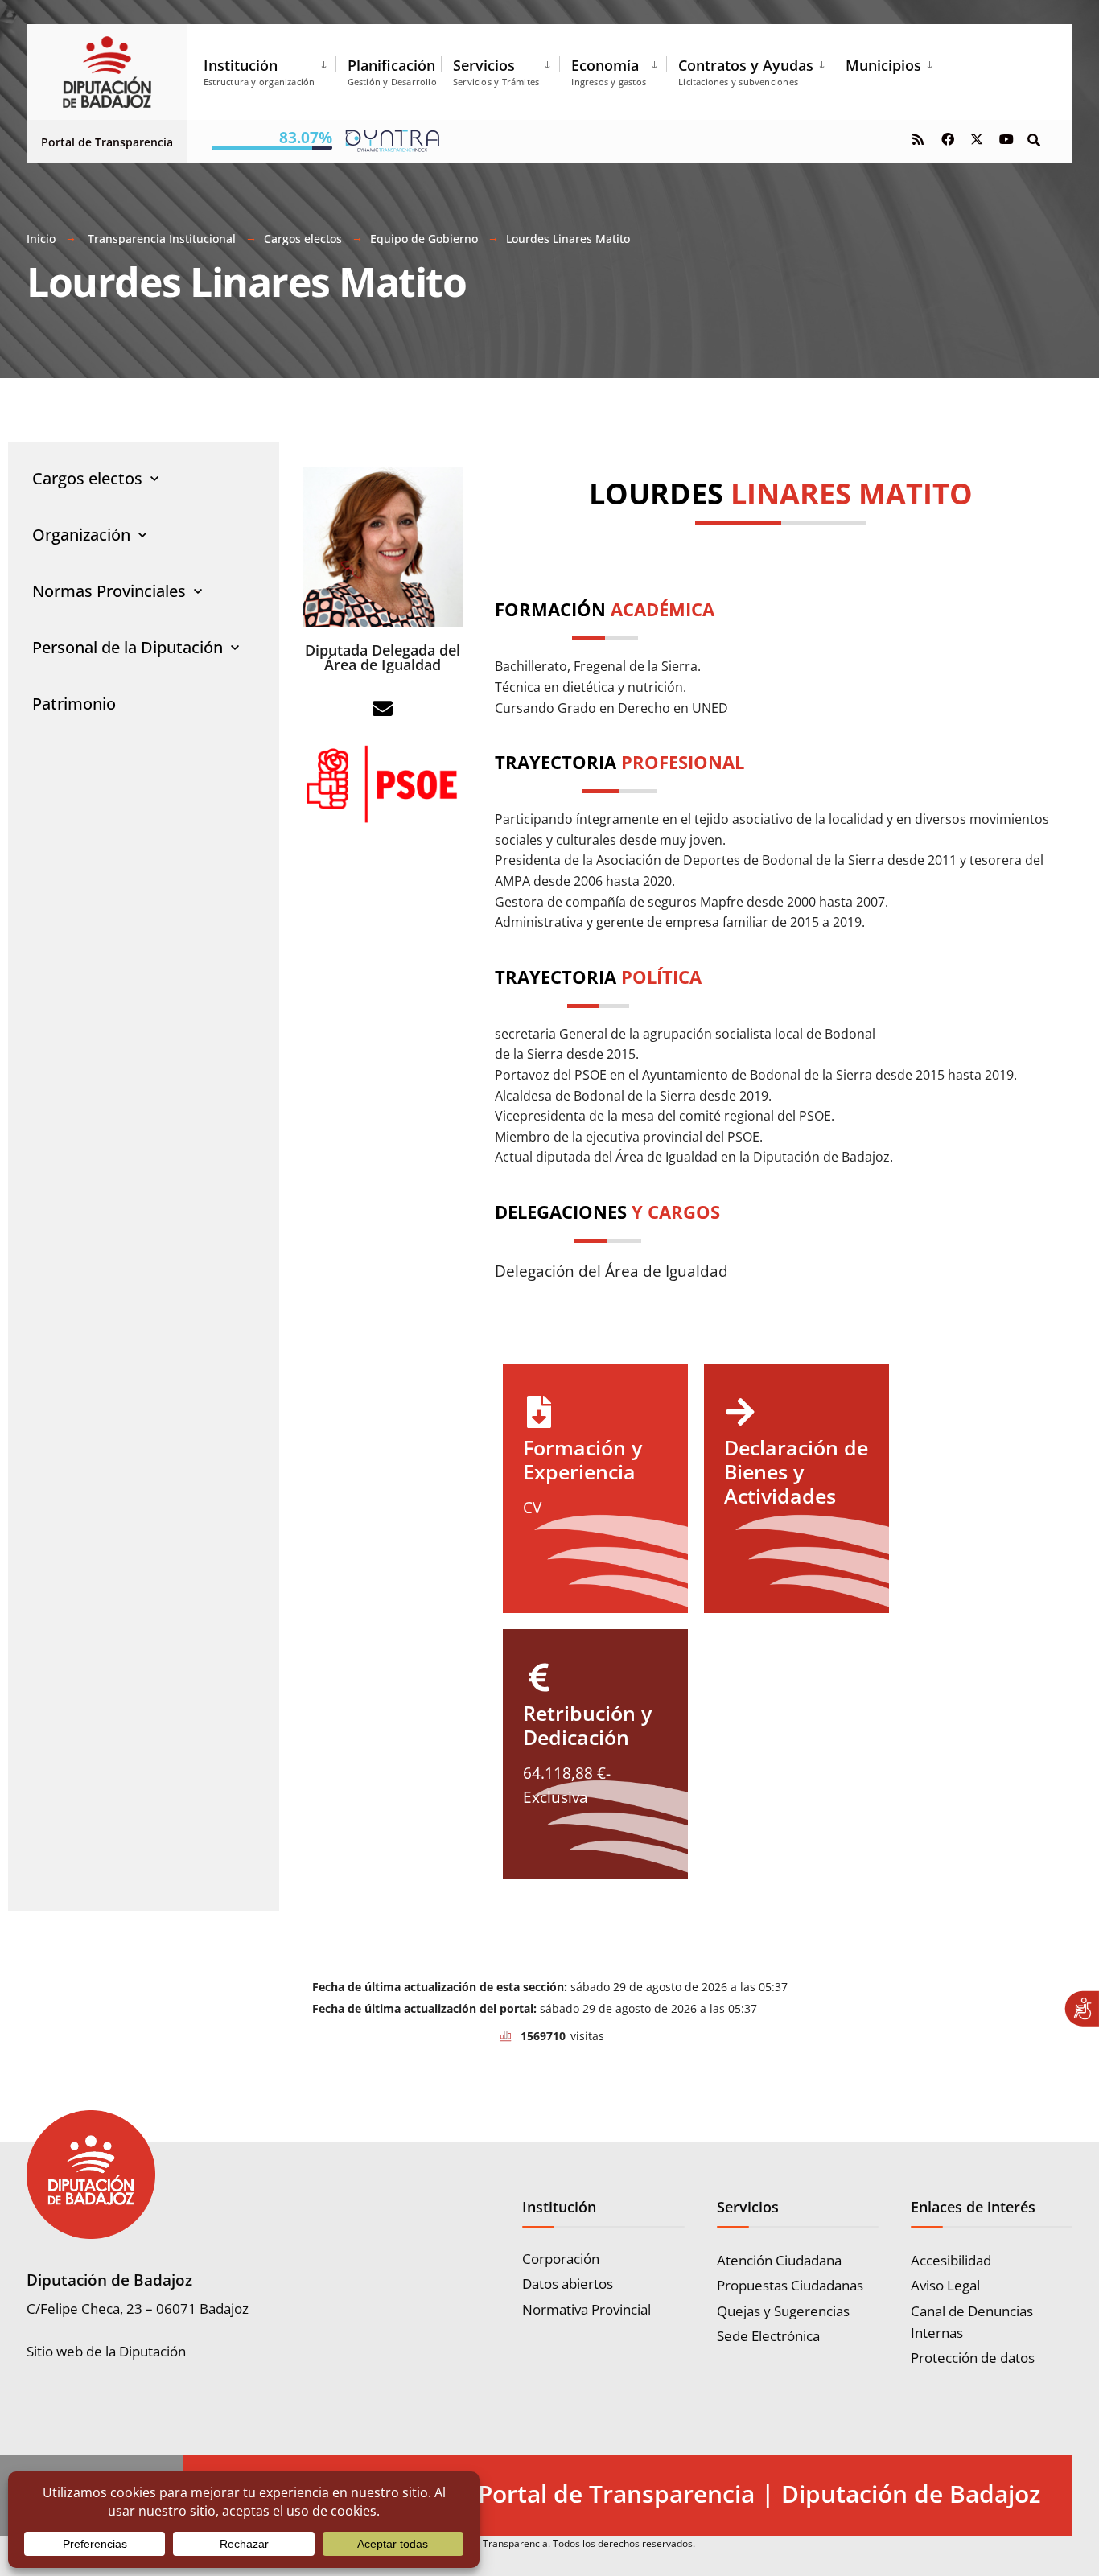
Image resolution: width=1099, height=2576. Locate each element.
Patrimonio (74, 704)
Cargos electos (303, 239)
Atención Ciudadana (779, 2260)
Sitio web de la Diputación (106, 2351)
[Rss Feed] (918, 139)
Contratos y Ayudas (746, 72)
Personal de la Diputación (128, 647)
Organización (81, 535)
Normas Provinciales (109, 591)
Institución (259, 72)
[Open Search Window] (1034, 139)
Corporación (561, 2259)
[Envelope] (383, 708)
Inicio (41, 239)
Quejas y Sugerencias (783, 2311)
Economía (609, 72)
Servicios (496, 72)
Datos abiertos (568, 2284)
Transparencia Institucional (162, 239)
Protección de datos (973, 2358)
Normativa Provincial (587, 2309)
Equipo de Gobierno (424, 239)
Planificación (392, 72)
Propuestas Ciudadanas (790, 2285)
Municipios (883, 65)
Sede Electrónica (768, 2336)
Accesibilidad (951, 2260)
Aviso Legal (945, 2285)
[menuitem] (270, 69)
